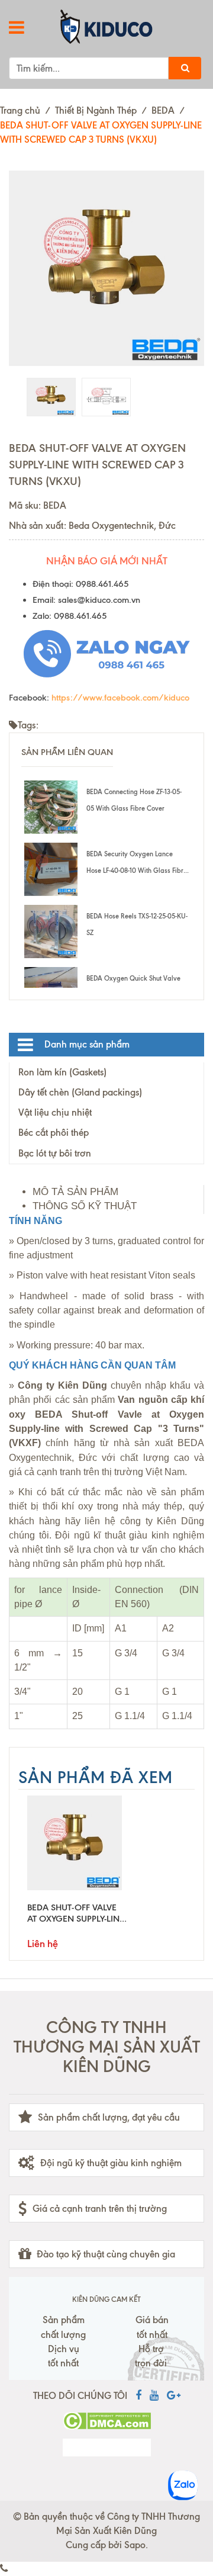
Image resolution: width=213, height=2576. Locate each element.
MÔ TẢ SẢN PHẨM (75, 1192)
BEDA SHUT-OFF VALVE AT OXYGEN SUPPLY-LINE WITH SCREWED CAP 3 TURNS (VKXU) (76, 1913)
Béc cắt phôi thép (54, 1133)
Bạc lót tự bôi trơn (55, 1153)
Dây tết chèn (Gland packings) (80, 1092)
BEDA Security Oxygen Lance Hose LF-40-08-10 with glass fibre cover (137, 864)
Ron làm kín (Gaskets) (62, 1072)
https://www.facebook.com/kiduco (120, 698)
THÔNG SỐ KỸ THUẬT (85, 1206)
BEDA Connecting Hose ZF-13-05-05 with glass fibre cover (134, 800)
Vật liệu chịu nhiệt (55, 1112)
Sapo (135, 2545)
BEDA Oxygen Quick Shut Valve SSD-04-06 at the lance (133, 987)
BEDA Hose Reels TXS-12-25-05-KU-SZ (137, 924)
